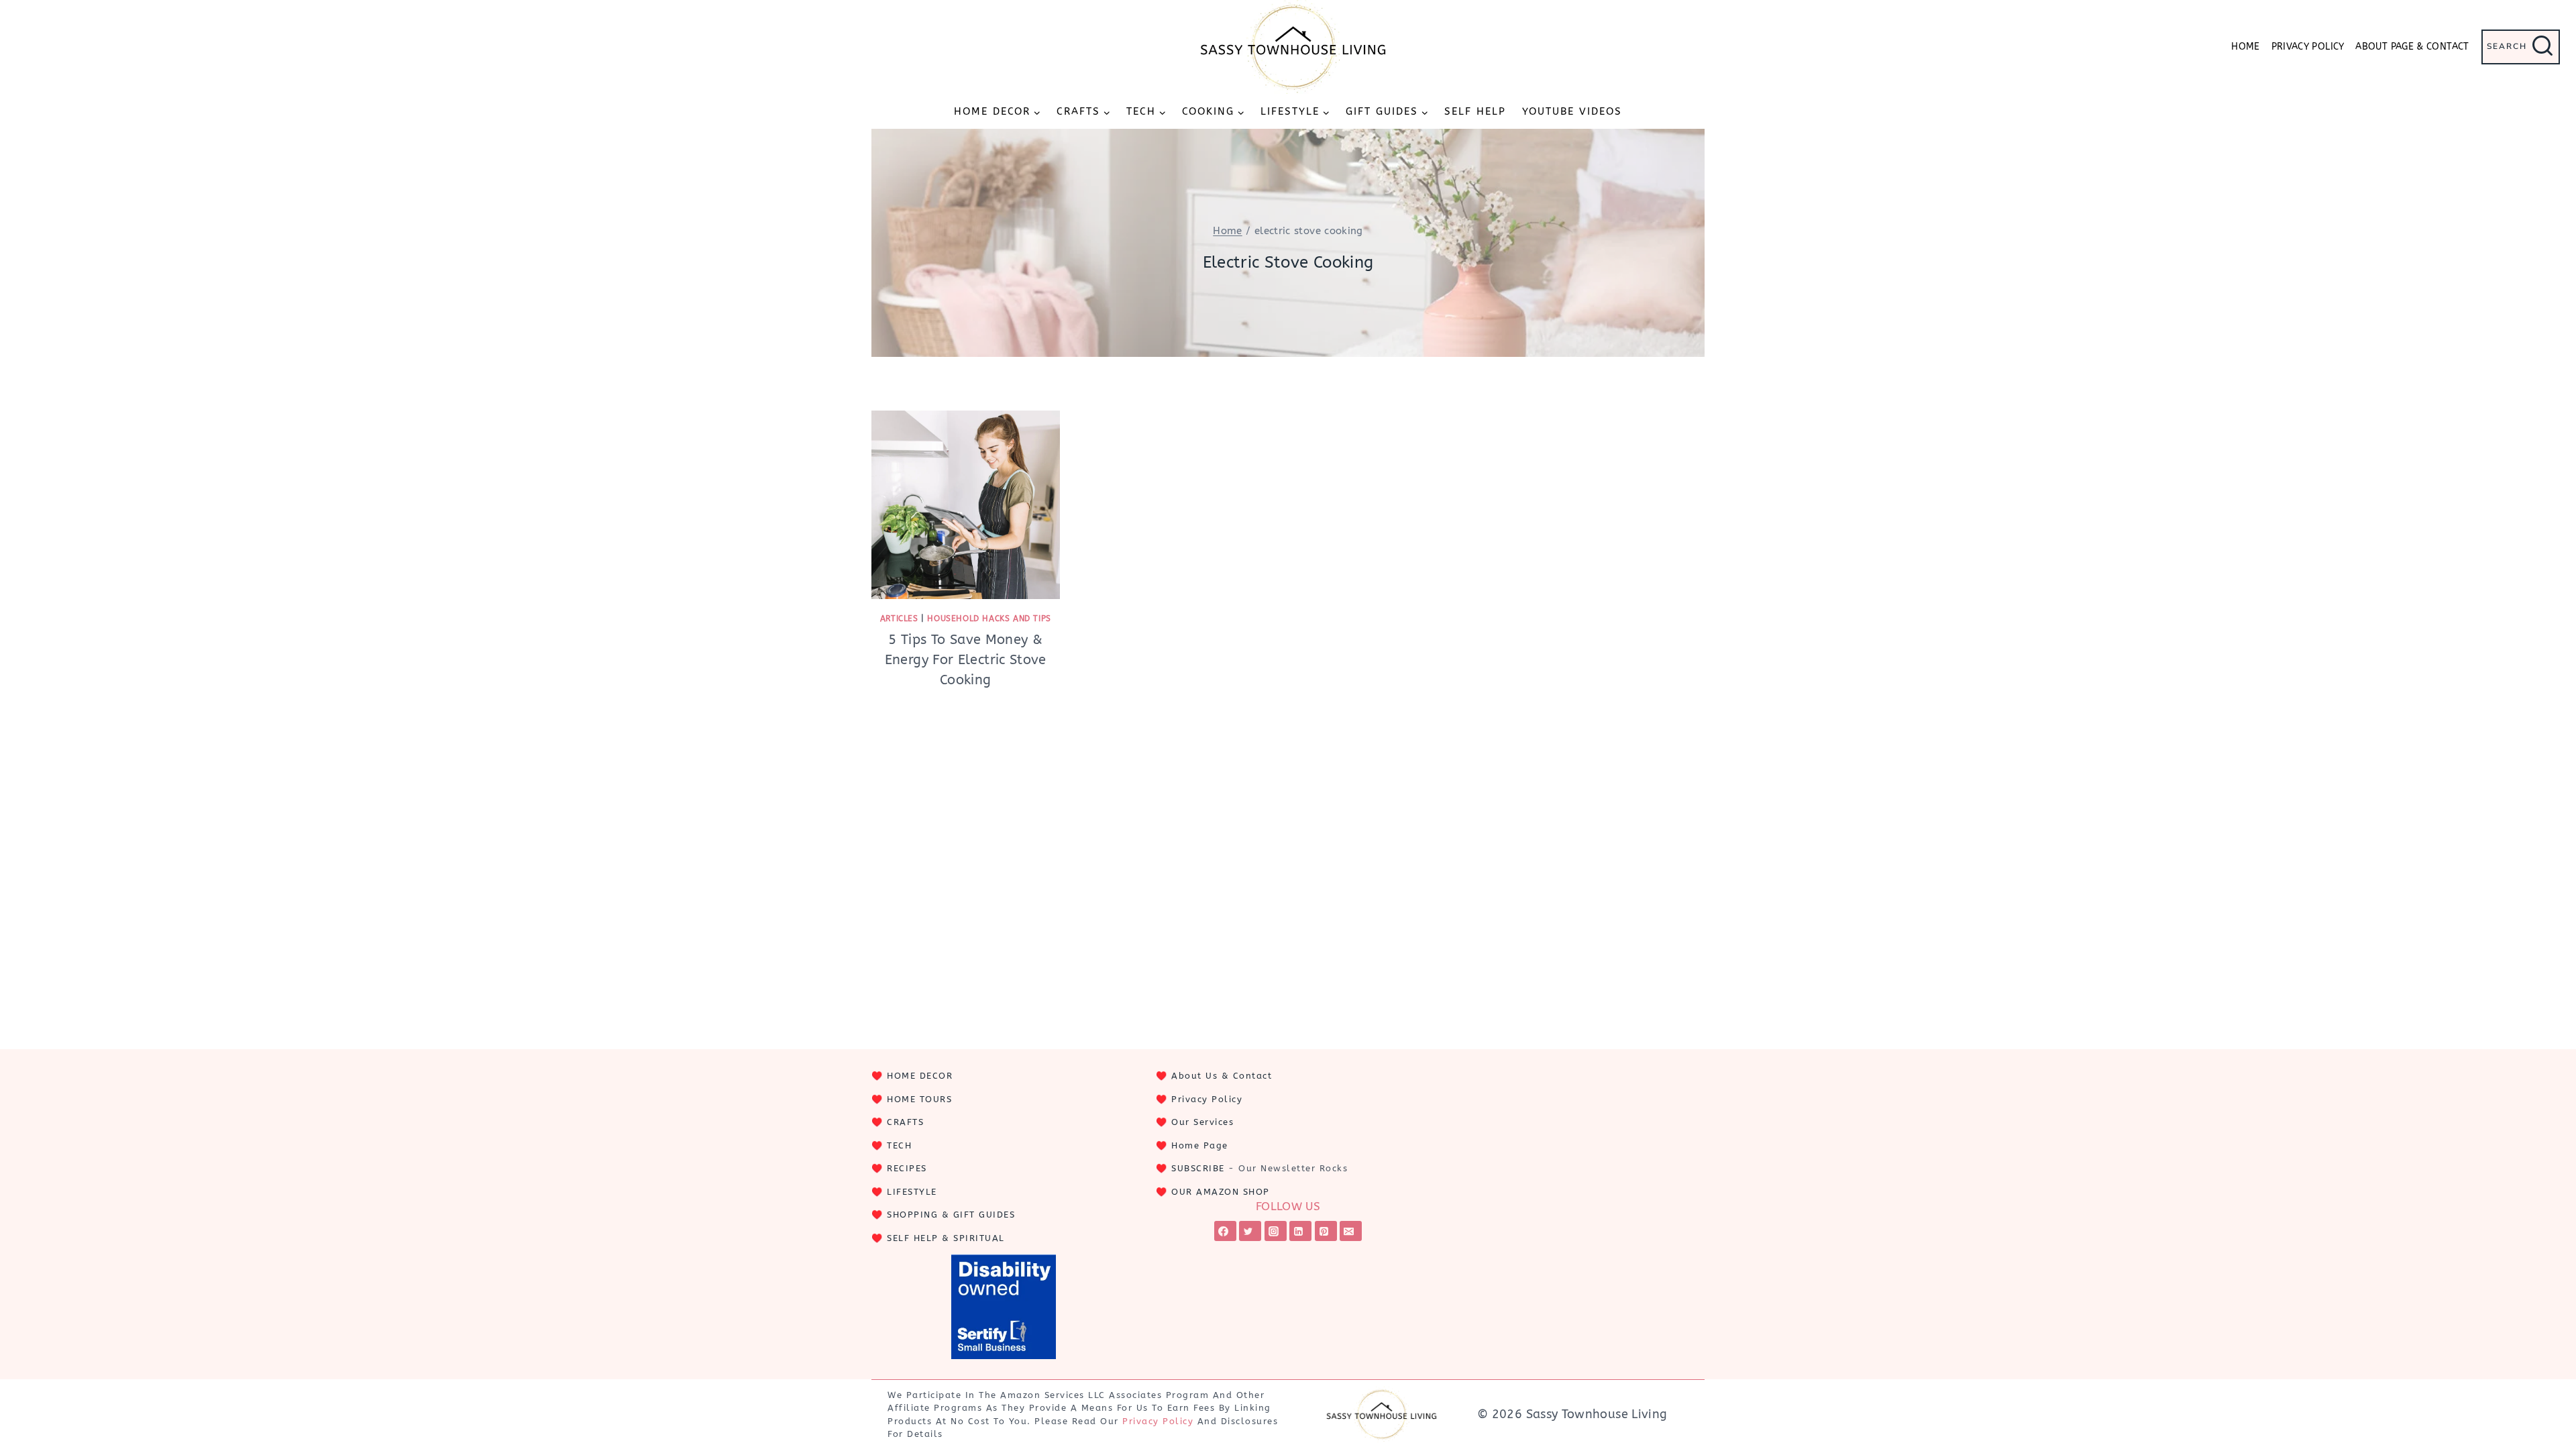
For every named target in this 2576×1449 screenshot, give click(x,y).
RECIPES (907, 1168)
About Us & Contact (1222, 1076)
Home (2245, 47)
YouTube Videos (1572, 111)
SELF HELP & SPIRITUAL (946, 1238)
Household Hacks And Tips (989, 619)
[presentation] (966, 505)
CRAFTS (905, 1122)
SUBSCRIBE (1198, 1168)
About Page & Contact (2412, 47)
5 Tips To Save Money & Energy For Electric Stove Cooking (966, 660)
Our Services (1202, 1122)
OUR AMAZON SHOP (1221, 1192)
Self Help (1475, 111)
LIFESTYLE (912, 1192)
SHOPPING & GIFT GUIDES (951, 1215)
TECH (899, 1145)
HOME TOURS (919, 1099)
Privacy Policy (2308, 47)
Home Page (1200, 1145)
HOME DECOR (920, 1076)
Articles (899, 619)
